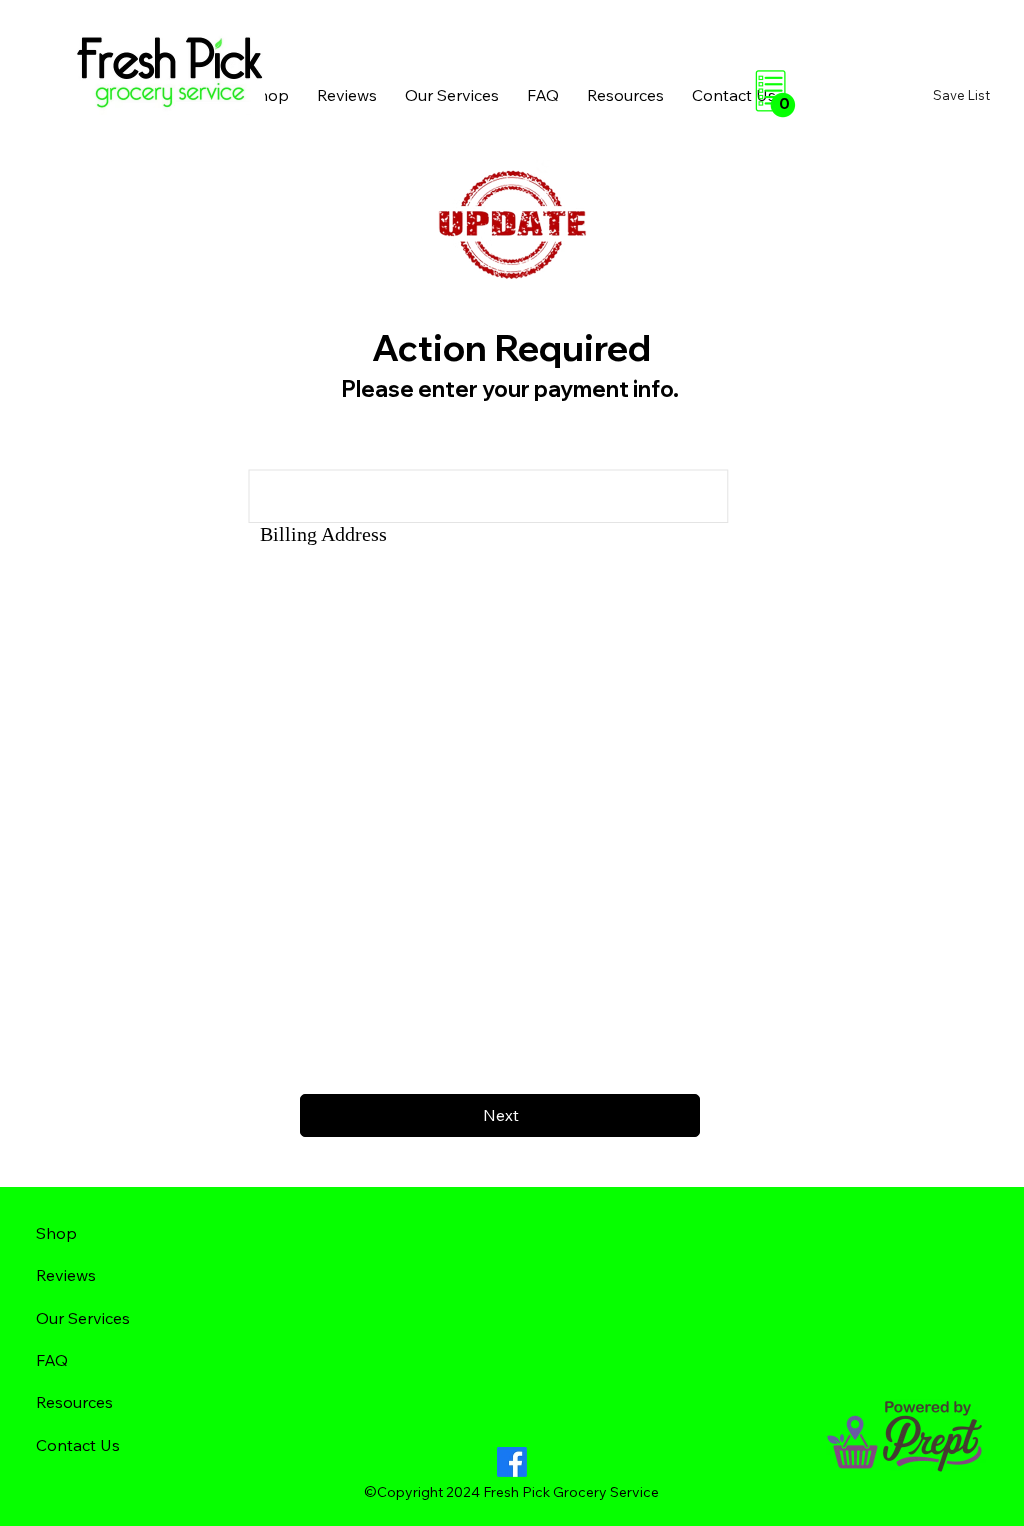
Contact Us (78, 1445)
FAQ (52, 1360)
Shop (56, 1233)
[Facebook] (512, 1462)
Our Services (83, 1318)
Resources (74, 1402)
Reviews (66, 1275)
